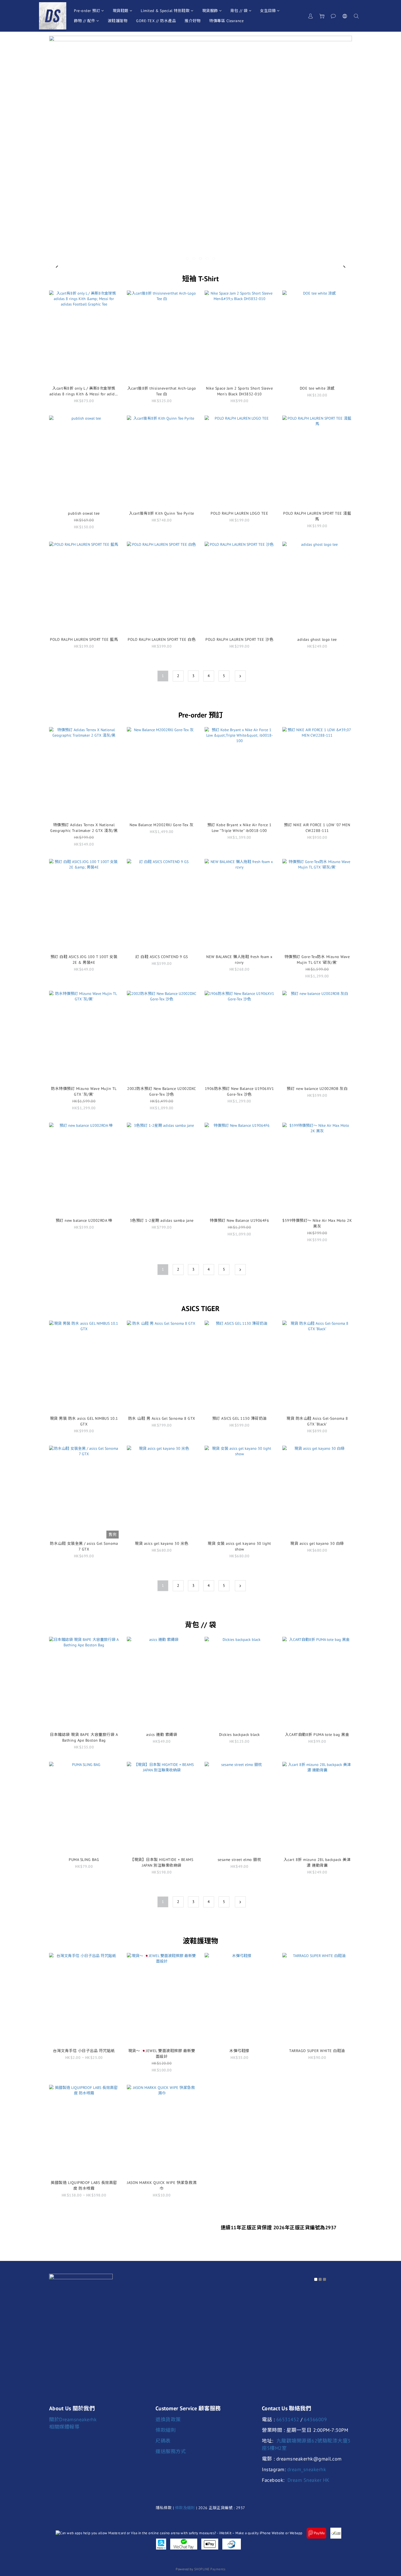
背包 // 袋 (239, 11)
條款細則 (166, 2430)
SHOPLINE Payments (210, 2569)
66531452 (288, 2419)
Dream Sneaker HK (309, 2480)
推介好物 (193, 21)
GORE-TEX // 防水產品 (156, 21)
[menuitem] (163, 676)
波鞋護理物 (118, 21)
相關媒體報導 (64, 2427)
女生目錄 (268, 11)
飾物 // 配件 (85, 21)
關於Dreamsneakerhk (73, 2419)
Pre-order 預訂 (87, 11)
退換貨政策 (168, 2419)
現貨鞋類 (121, 11)
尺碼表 (163, 2441)
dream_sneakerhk (307, 2469)
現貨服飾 (210, 11)
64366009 (315, 2419)
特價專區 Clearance (226, 21)
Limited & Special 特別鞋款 (165, 11)
